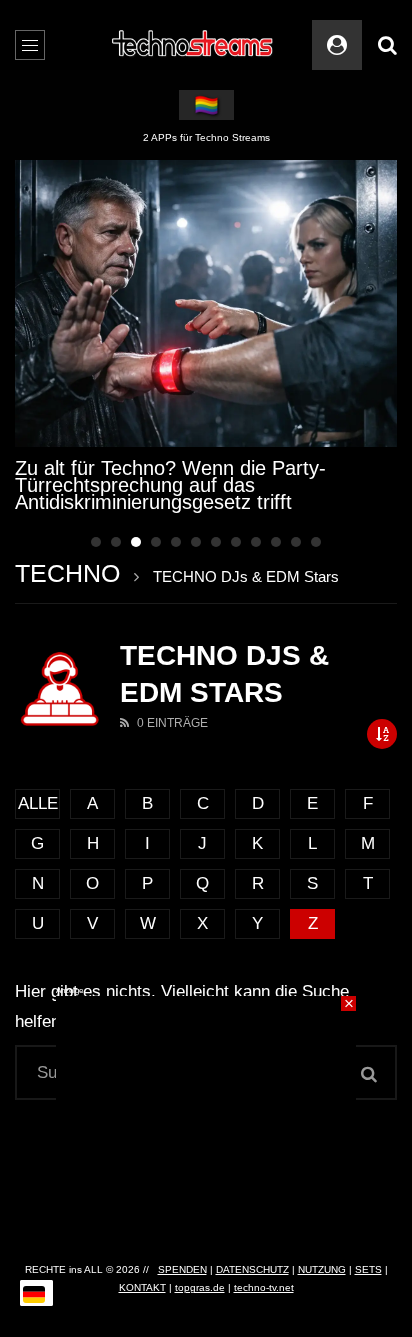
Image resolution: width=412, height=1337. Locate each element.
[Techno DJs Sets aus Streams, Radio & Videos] (193, 45)
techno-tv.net (264, 1287)
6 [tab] (196, 542)
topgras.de (200, 1287)
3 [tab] (136, 542)
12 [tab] (316, 542)
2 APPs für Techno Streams (206, 137)
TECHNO (67, 573)
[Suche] (387, 45)
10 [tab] (276, 542)
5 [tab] (176, 542)
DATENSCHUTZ (252, 1269)
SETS (368, 1269)
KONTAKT (142, 1287)
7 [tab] (216, 542)
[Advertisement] (206, 1121)
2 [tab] (116, 542)
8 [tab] (236, 542)
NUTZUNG (322, 1269)
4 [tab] (156, 542)
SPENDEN (182, 1269)
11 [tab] (296, 542)
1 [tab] (96, 542)
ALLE (38, 803)
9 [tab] (256, 542)
